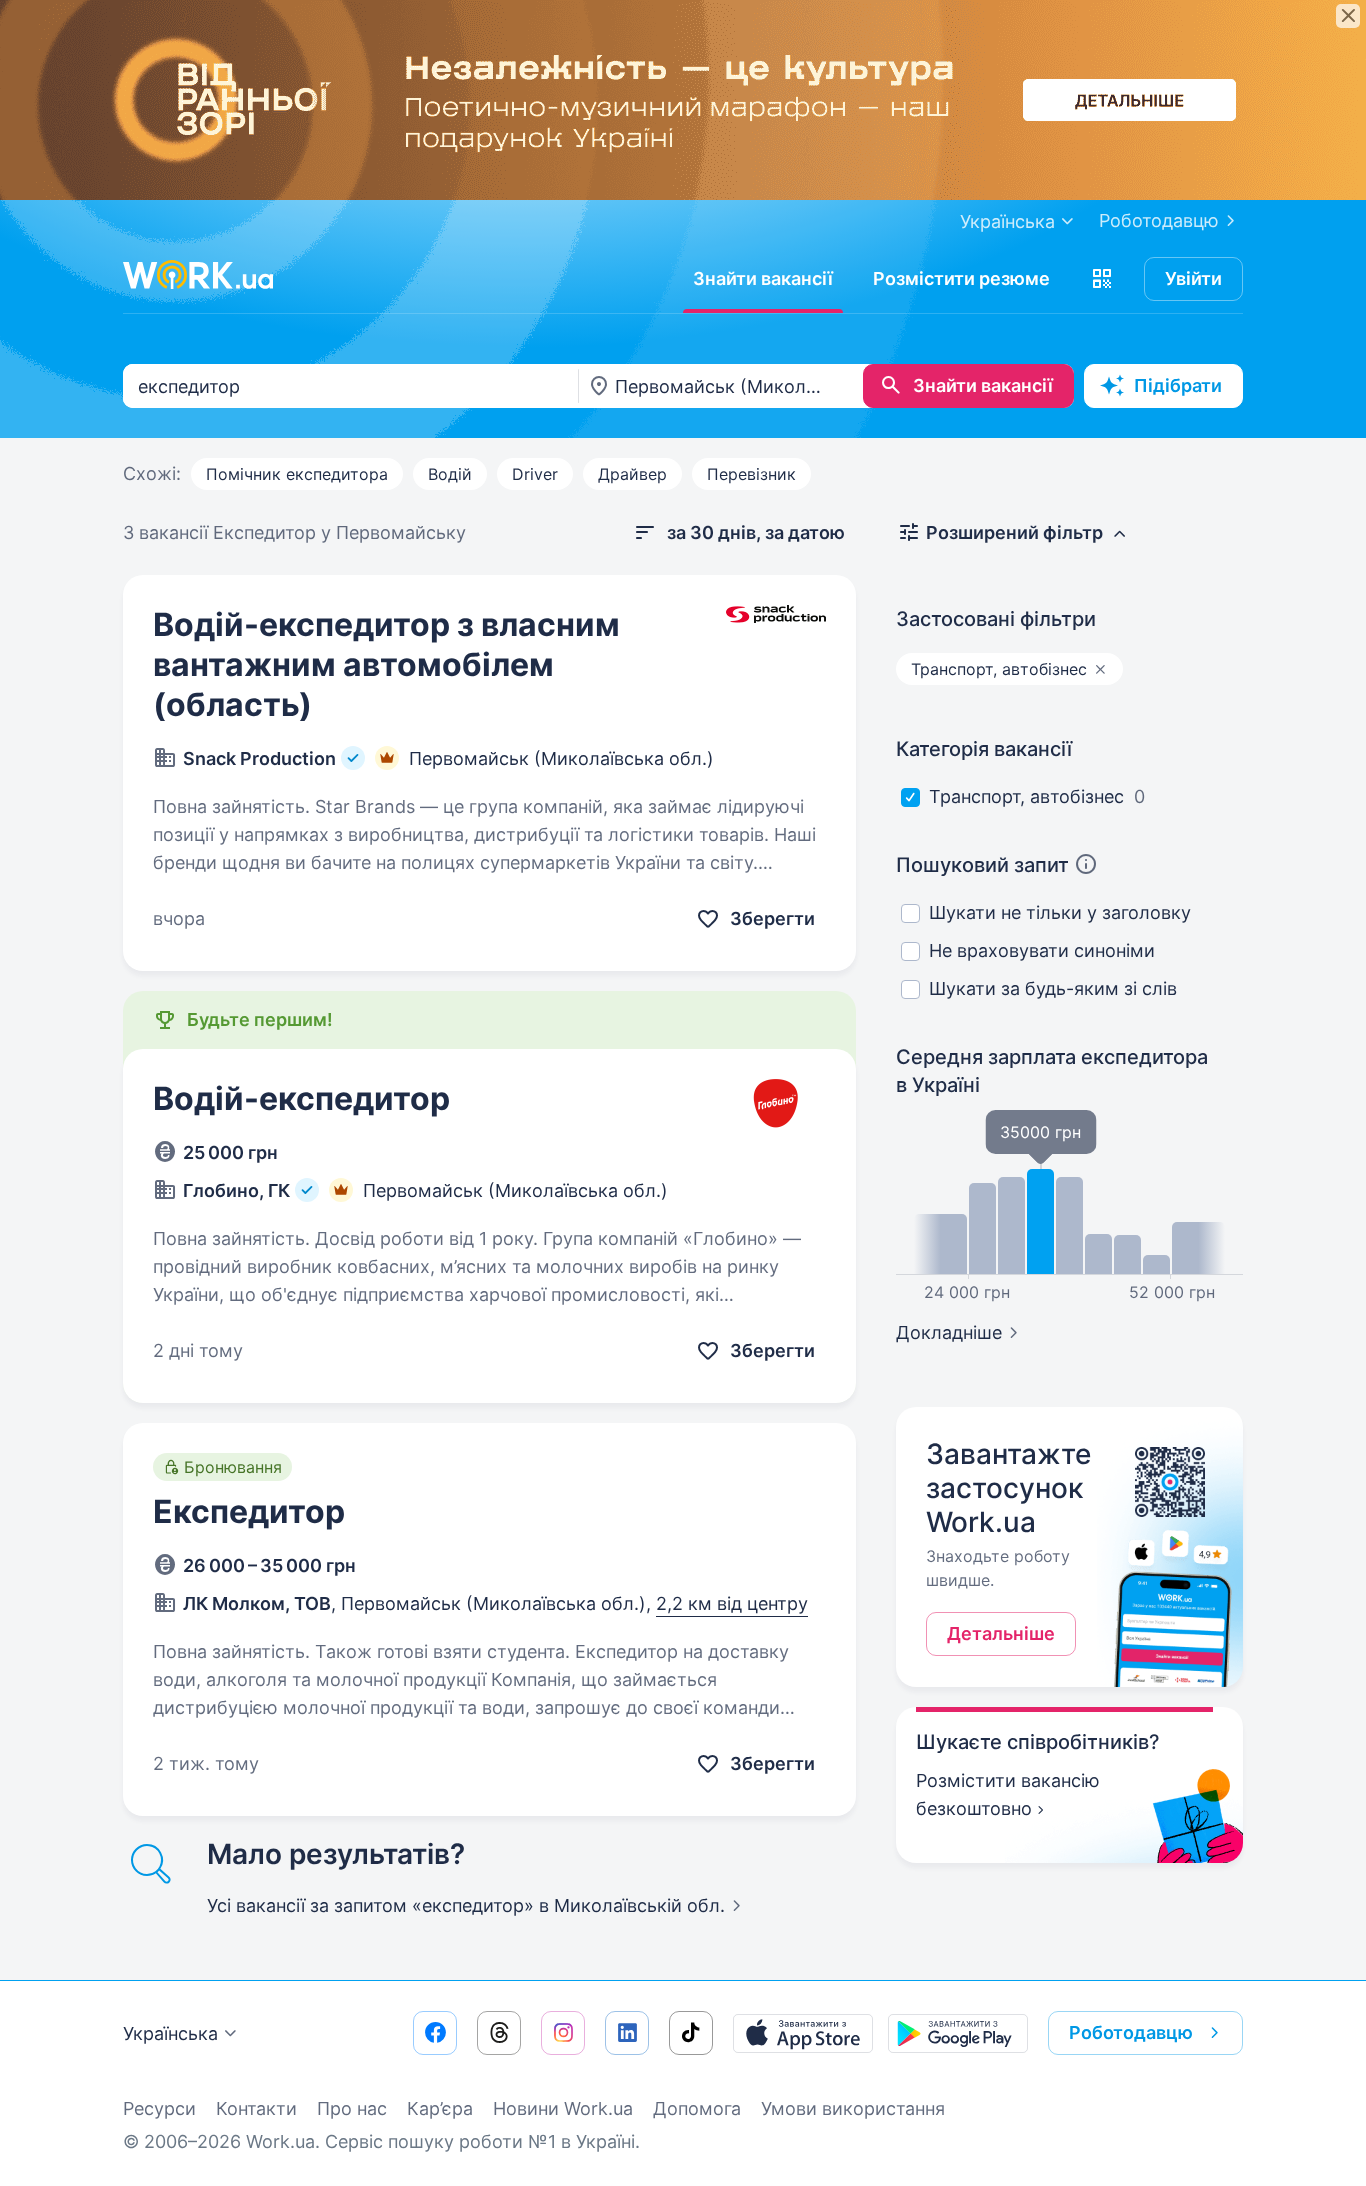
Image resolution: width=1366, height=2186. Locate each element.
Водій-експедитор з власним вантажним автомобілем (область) (386, 664)
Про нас (352, 2108)
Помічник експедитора (297, 474)
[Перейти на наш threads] (499, 2033)
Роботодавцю (1159, 220)
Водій (450, 474)
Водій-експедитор (301, 1098)
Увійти (1193, 278)
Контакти (256, 2108)
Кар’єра (440, 2108)
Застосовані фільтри (996, 619)
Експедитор (249, 1511)
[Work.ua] (198, 275)
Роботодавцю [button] (1131, 2032)
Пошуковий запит (982, 865)
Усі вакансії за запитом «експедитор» (466, 1905)
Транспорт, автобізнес (1026, 796)
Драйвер (632, 474)
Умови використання (853, 2108)
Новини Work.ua (563, 2108)
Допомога (697, 2108)
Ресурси (159, 2108)
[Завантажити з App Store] (803, 2033)
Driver (535, 474)
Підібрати (1178, 385)
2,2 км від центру (732, 1603)
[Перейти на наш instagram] (563, 2033)
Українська (170, 2033)
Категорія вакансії (984, 749)
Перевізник (751, 474)
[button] (1102, 279)
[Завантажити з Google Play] (958, 2033)
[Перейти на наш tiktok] (691, 2033)
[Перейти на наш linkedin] (627, 2033)
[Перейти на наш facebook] (435, 2033)
